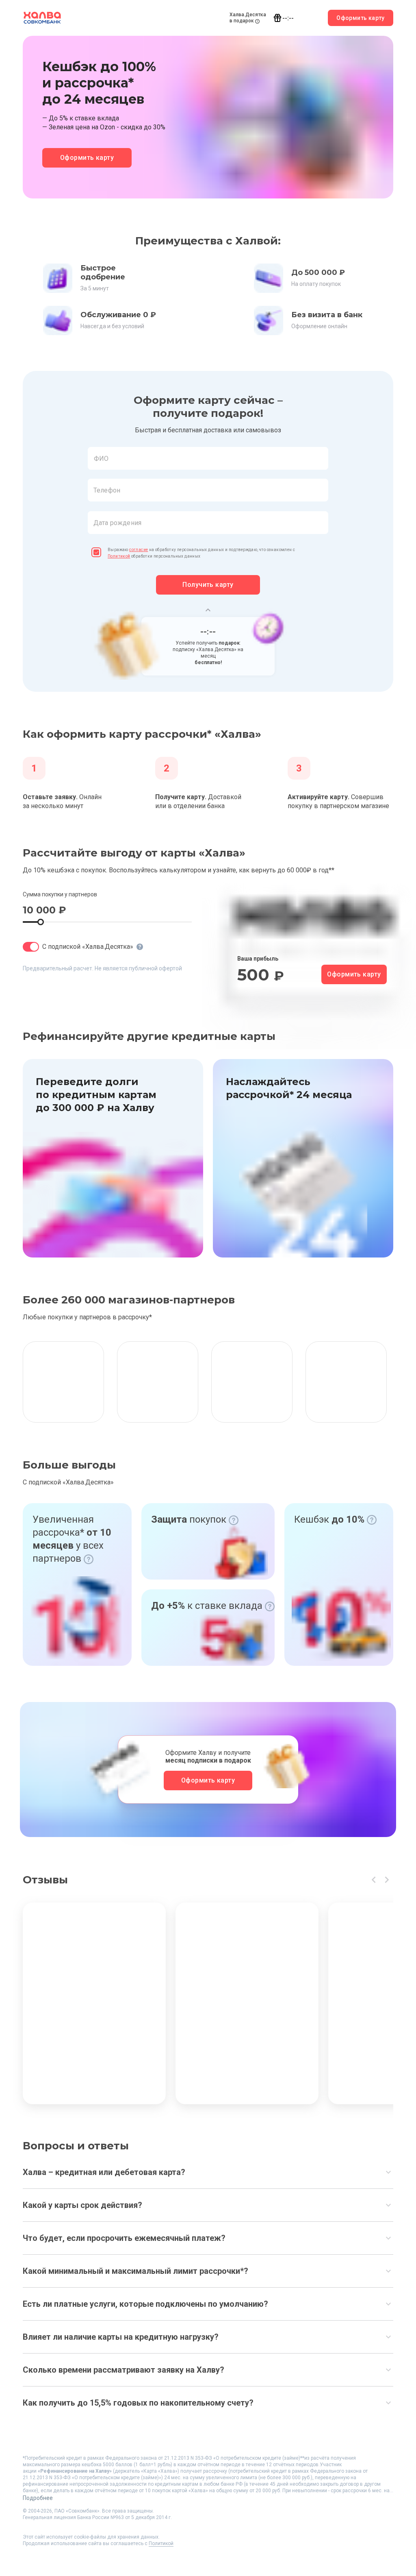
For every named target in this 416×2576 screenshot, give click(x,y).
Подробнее (38, 2498)
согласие (139, 550)
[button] (208, 479)
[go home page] (42, 18)
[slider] (41, 922)
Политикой (119, 556)
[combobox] (208, 458)
